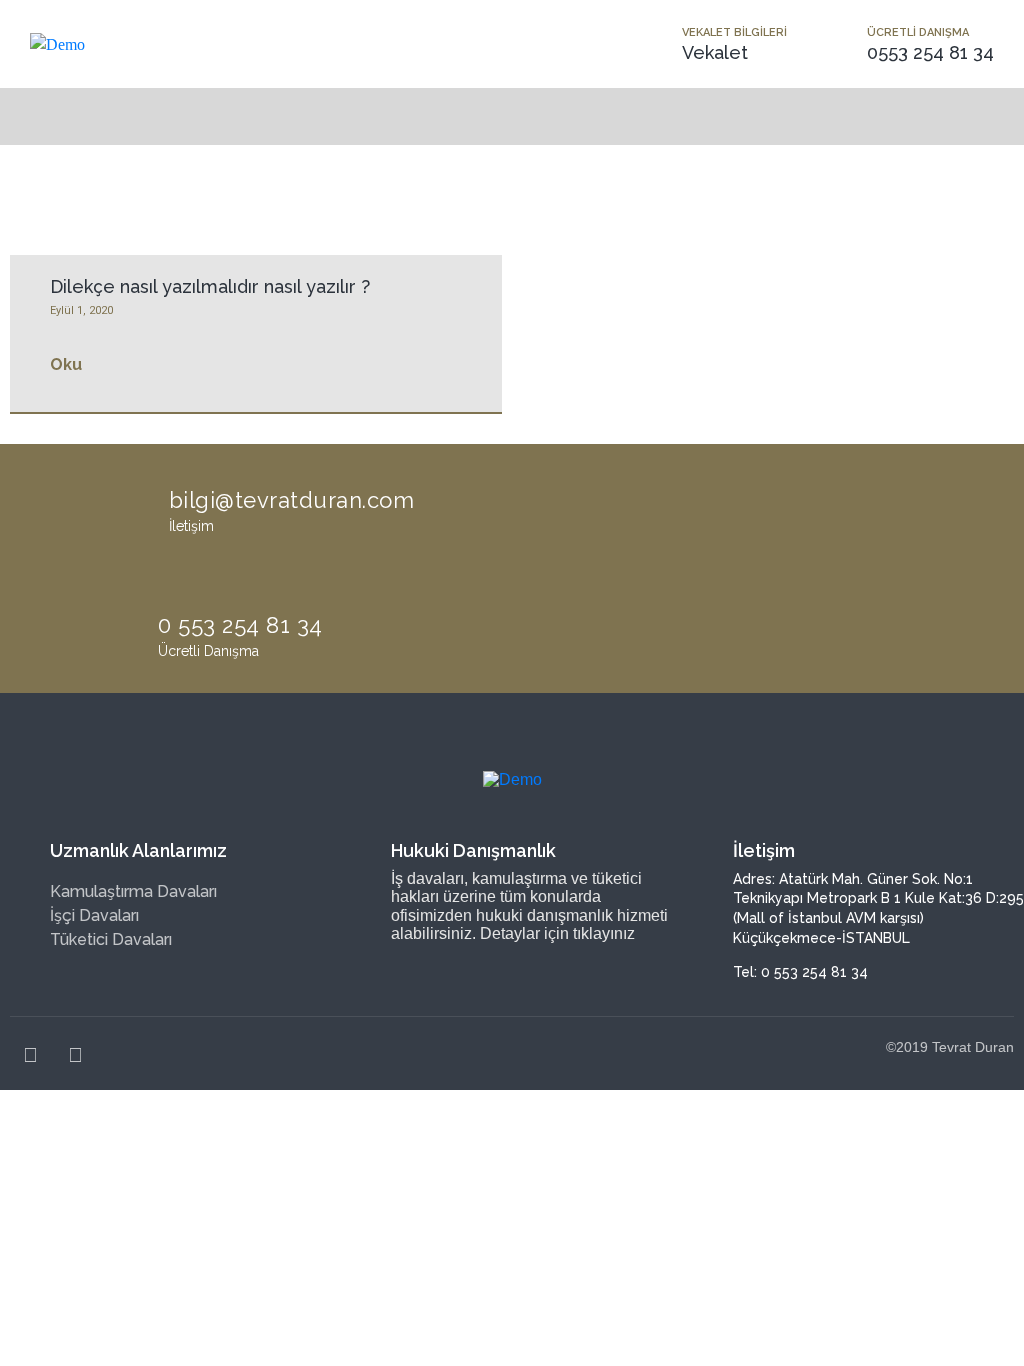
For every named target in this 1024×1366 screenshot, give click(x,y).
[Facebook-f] (30, 1055)
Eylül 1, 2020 (81, 310)
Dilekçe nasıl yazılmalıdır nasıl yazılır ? (210, 286)
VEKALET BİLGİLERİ (734, 32)
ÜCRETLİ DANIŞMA (918, 32)
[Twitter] (75, 1055)
